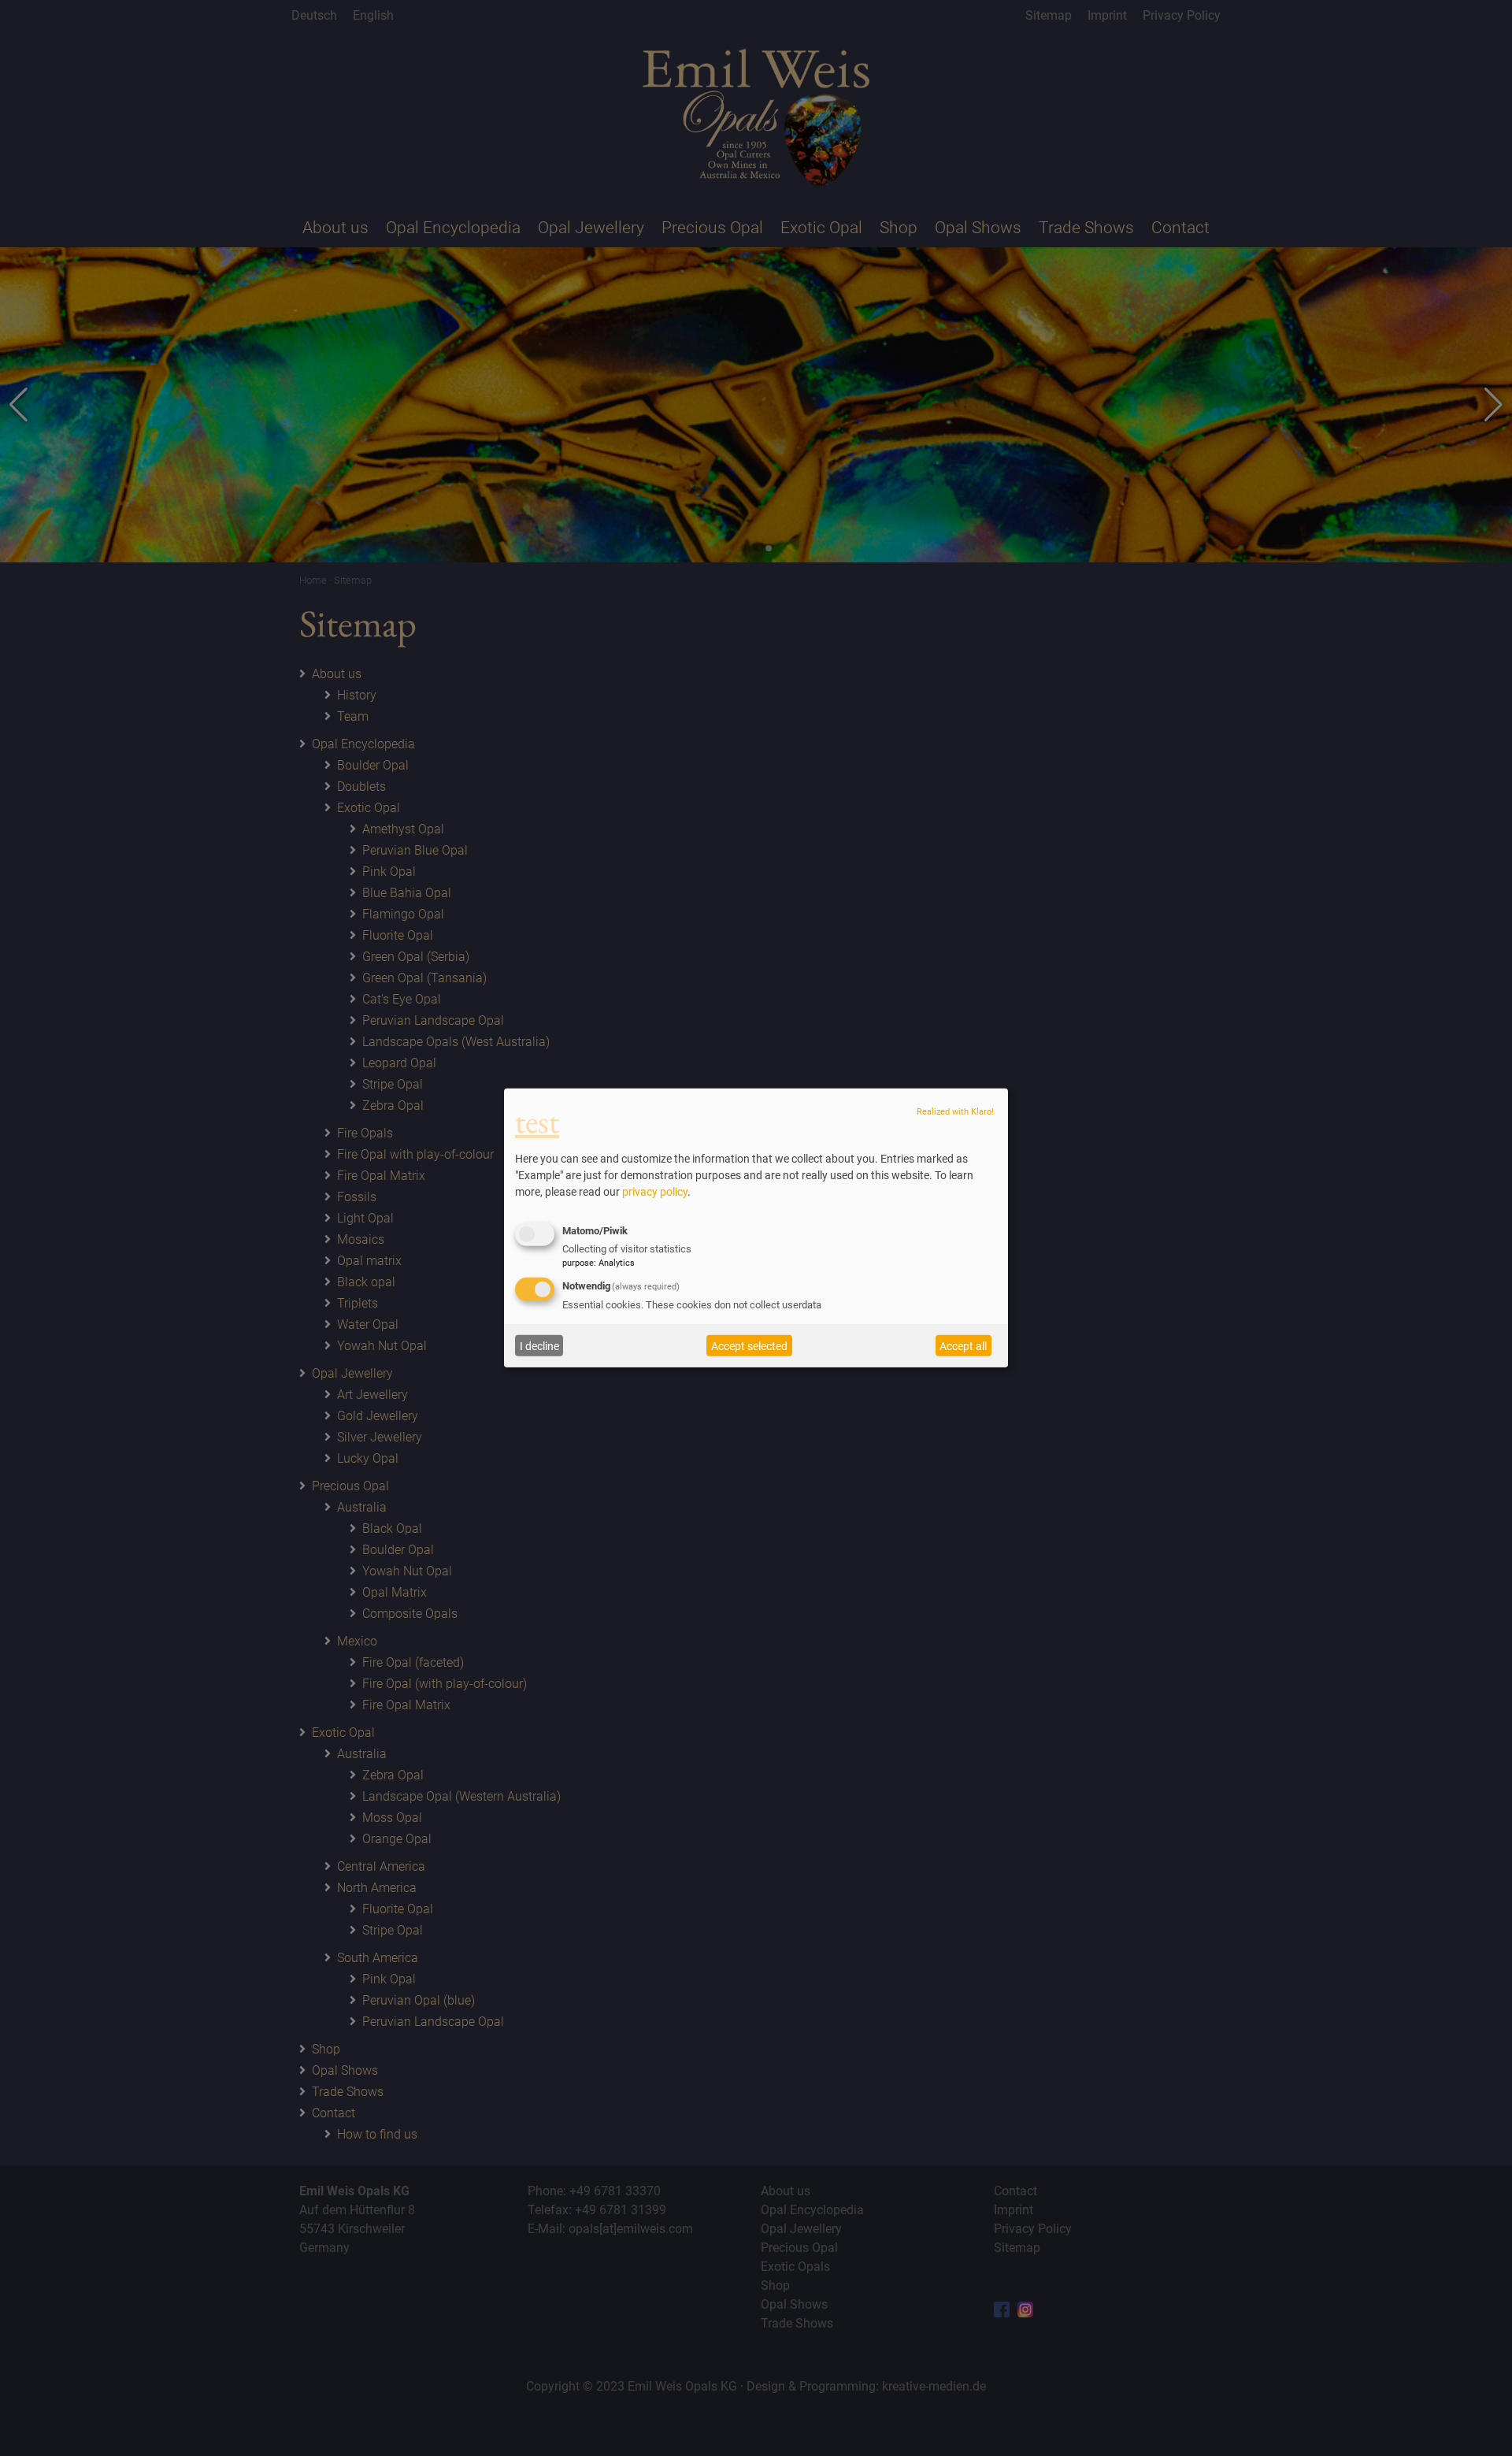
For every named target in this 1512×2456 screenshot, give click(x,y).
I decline (539, 1346)
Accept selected (749, 1346)
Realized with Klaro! (955, 1112)
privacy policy (655, 1192)
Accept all (963, 1346)
